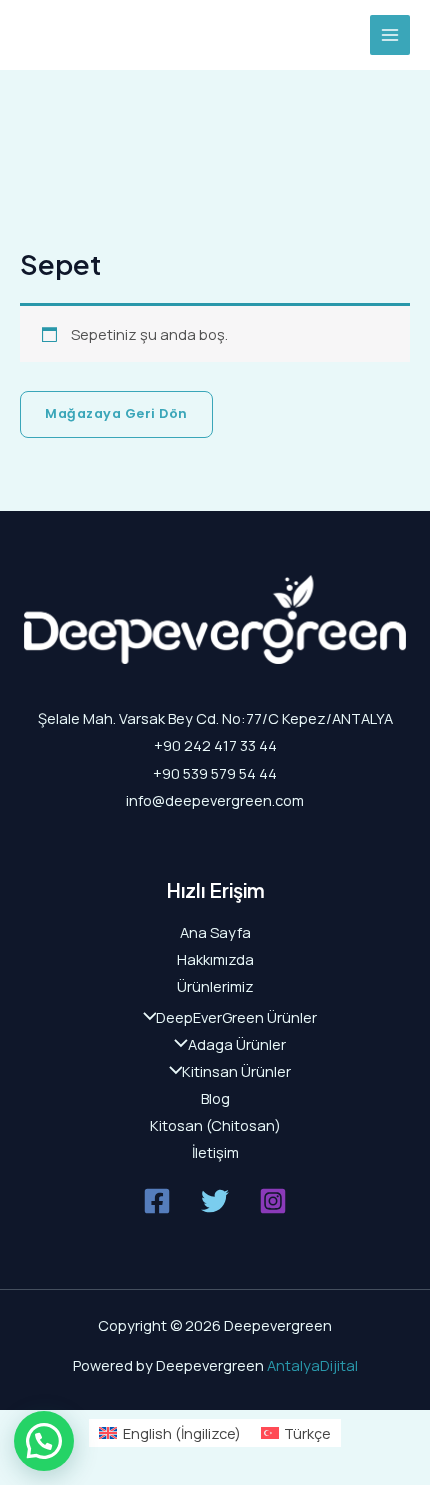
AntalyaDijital (312, 1365)
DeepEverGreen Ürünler (236, 1017)
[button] (44, 1441)
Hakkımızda (215, 959)
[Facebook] (157, 1201)
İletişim (215, 1152)
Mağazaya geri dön (116, 413)
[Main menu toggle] (390, 35)
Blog (215, 1098)
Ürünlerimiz (215, 986)
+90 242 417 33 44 (215, 745)
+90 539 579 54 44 (215, 773)
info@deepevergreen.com (215, 800)
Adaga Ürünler (237, 1044)
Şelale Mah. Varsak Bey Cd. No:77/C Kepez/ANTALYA (215, 718)
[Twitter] (215, 1201)
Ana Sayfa (215, 932)
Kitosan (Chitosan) (215, 1125)
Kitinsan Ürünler (236, 1071)
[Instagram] (273, 1201)
